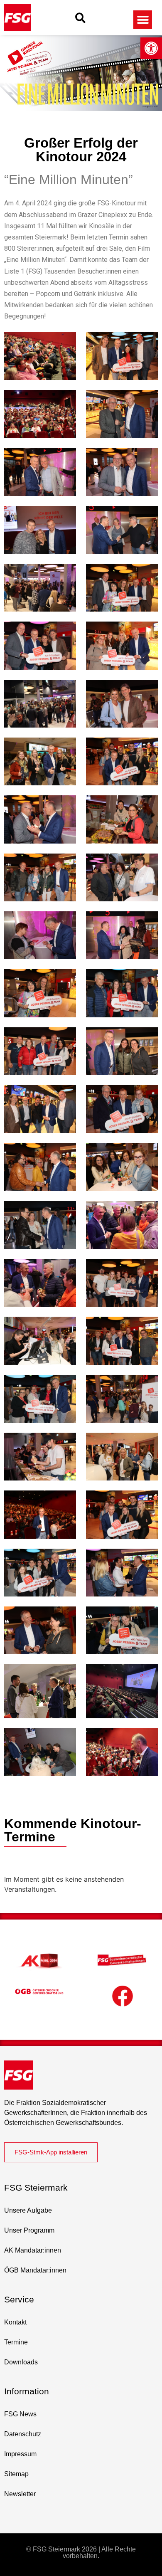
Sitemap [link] (16, 2474)
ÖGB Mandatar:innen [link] (35, 2270)
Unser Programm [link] (29, 2230)
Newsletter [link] (20, 2494)
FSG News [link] (20, 2414)
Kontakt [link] (15, 2322)
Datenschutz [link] (23, 2434)
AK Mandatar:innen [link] (33, 2250)
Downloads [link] (21, 2362)
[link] (151, 48)
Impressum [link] (20, 2454)
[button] (80, 18)
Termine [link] (16, 2342)
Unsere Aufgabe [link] (28, 2210)
